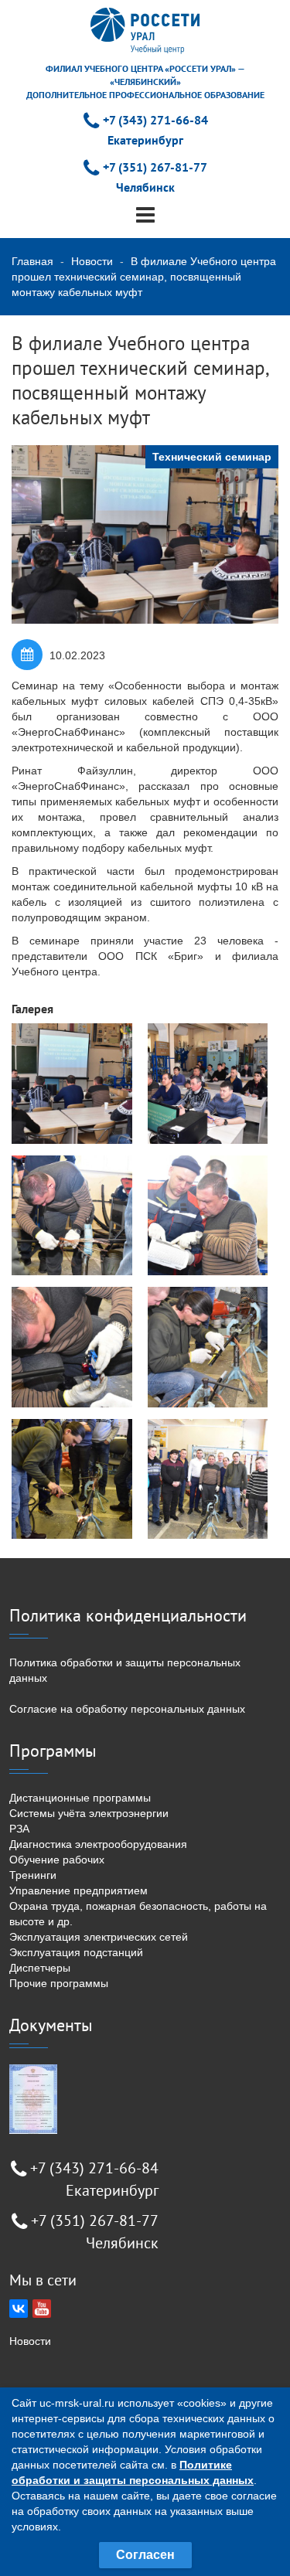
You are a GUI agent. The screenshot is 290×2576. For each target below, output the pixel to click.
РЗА (19, 1829)
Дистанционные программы (80, 1798)
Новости (92, 261)
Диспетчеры (40, 1968)
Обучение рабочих (57, 1860)
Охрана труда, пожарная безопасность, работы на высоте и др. (138, 1914)
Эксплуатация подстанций (76, 1952)
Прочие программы (59, 1983)
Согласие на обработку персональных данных (127, 1709)
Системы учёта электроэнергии (89, 1813)
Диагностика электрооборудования (98, 1844)
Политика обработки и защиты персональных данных (125, 1670)
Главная (32, 261)
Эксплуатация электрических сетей (99, 1937)
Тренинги (33, 1875)
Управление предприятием (78, 1890)
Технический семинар (212, 457)
